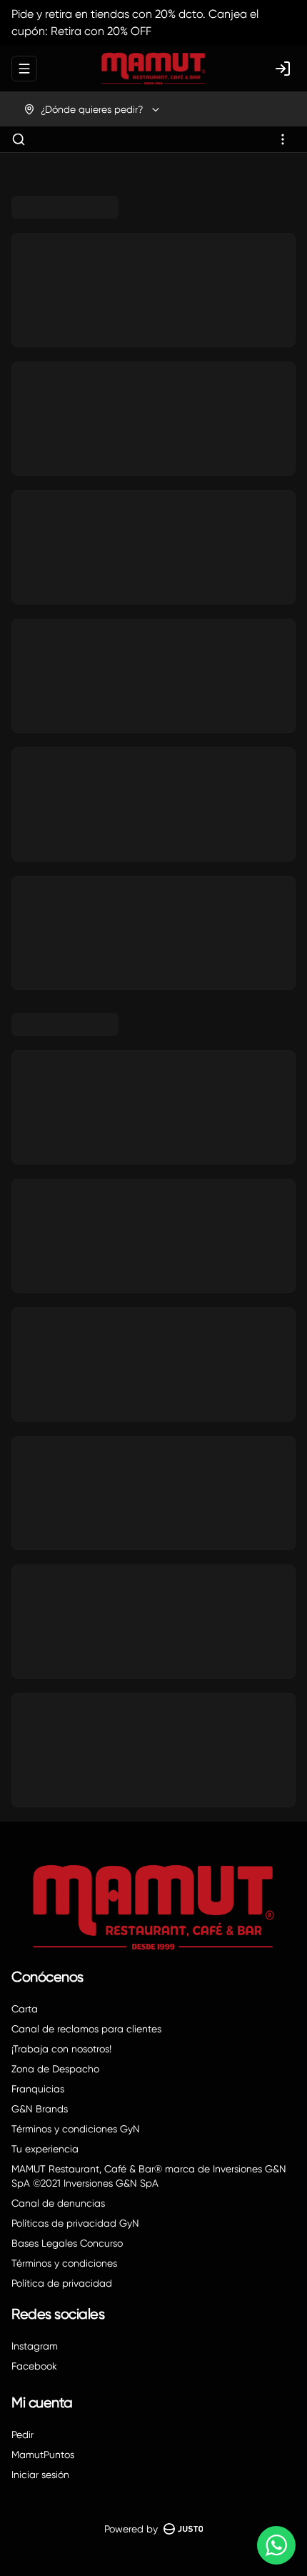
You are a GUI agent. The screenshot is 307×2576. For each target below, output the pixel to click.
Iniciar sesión (40, 2475)
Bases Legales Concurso (67, 2243)
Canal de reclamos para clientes (86, 2029)
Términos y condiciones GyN (76, 2129)
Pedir (22, 2435)
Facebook (34, 2366)
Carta (25, 2009)
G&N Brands (40, 2109)
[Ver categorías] (283, 139)
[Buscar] (19, 139)
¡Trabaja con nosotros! (61, 2049)
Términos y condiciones (64, 2263)
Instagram (35, 2346)
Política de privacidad (62, 2283)
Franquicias (38, 2089)
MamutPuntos (43, 2455)
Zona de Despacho (55, 2069)
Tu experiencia (45, 2149)
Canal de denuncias (58, 2203)
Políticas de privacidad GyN (75, 2223)
